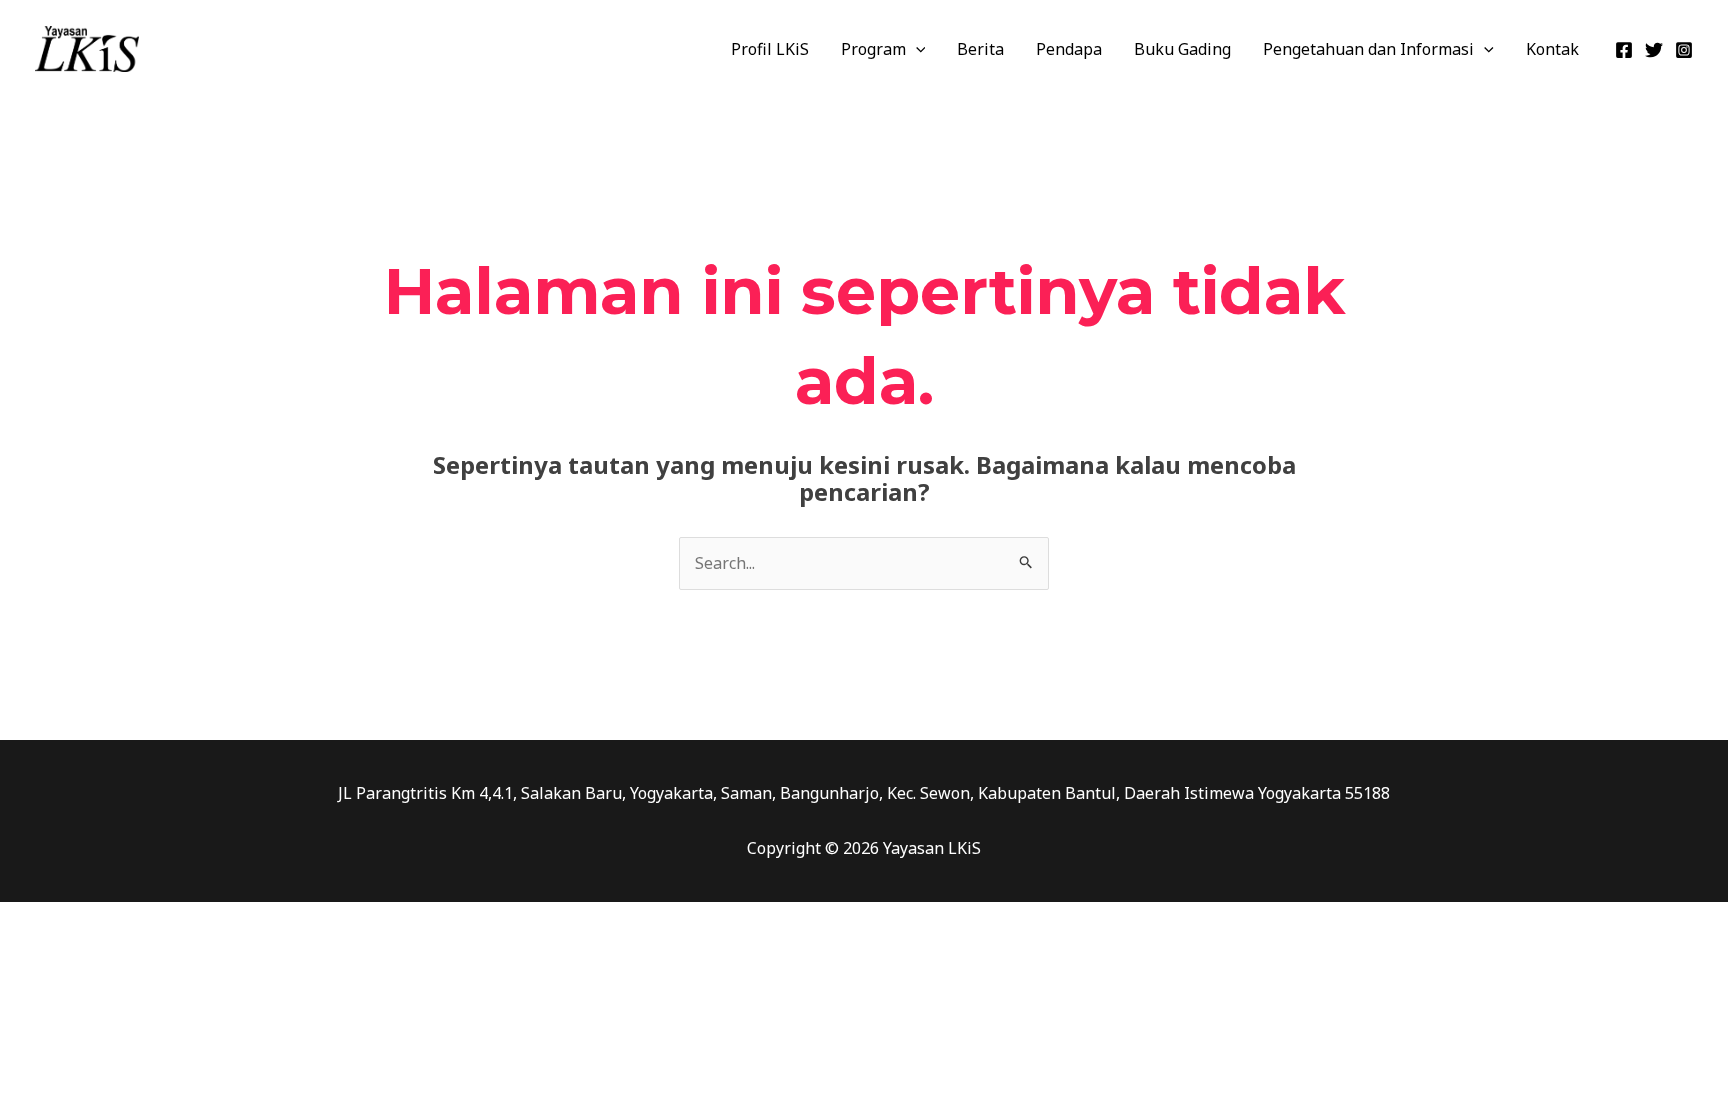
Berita (980, 49)
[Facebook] (1624, 50)
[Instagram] (1684, 50)
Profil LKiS (770, 49)
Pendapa (1069, 49)
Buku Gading (1182, 49)
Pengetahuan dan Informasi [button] (1368, 49)
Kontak (1552, 49)
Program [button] (873, 49)
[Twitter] (1654, 50)
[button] (916, 49)
